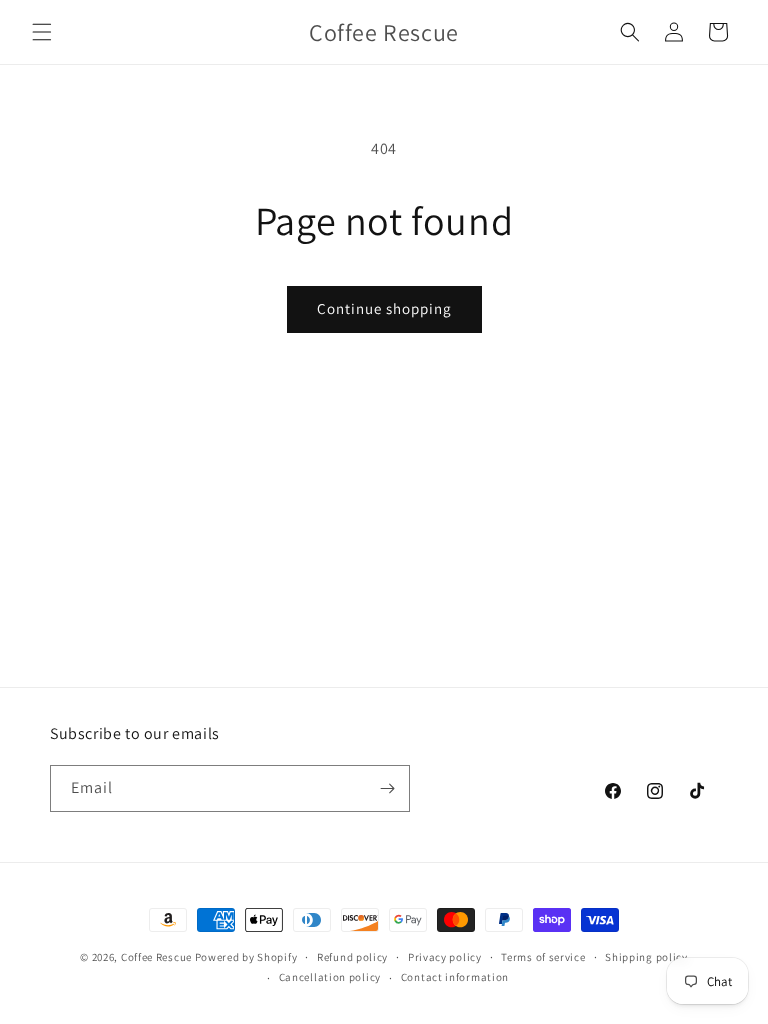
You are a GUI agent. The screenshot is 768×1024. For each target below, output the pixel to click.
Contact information (455, 977)
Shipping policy (646, 957)
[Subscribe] (387, 788)
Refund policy (352, 957)
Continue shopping (384, 308)
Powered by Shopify (246, 957)
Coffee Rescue (156, 957)
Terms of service (543, 957)
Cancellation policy (330, 977)
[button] (42, 32)
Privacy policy (445, 957)
